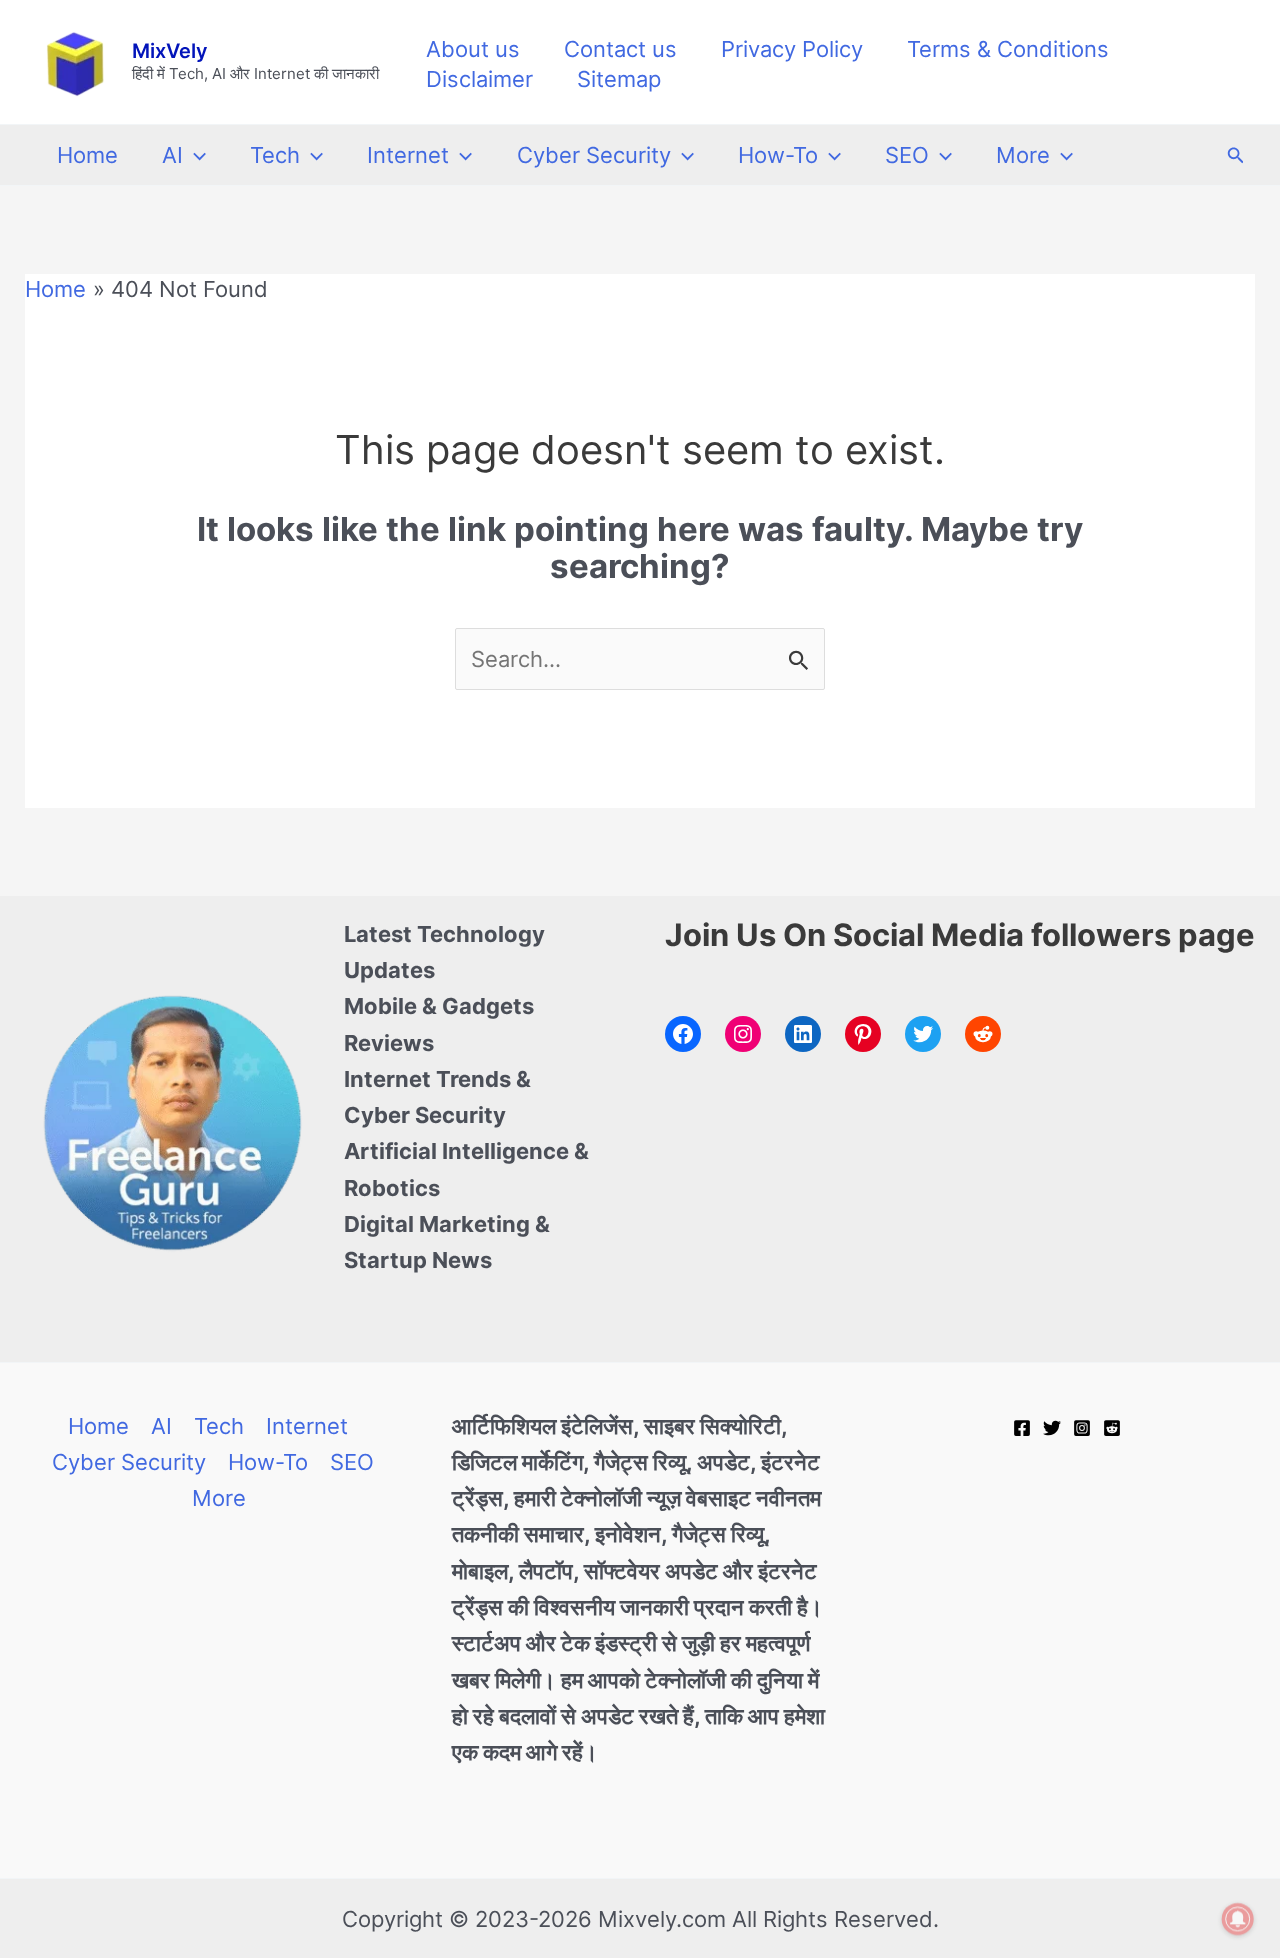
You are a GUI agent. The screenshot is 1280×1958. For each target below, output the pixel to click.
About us (473, 49)
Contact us (620, 49)
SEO (907, 155)
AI (172, 155)
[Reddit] (1112, 1428)
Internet (408, 155)
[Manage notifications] (1238, 1919)
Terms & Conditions (1008, 49)
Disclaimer (479, 79)
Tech (275, 155)
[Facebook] (1022, 1428)
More (1023, 155)
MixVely (170, 51)
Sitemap (619, 79)
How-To (778, 155)
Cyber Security (594, 155)
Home (87, 155)
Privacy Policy (792, 49)
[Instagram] (1082, 1428)
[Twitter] (1052, 1428)
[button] (194, 155)
